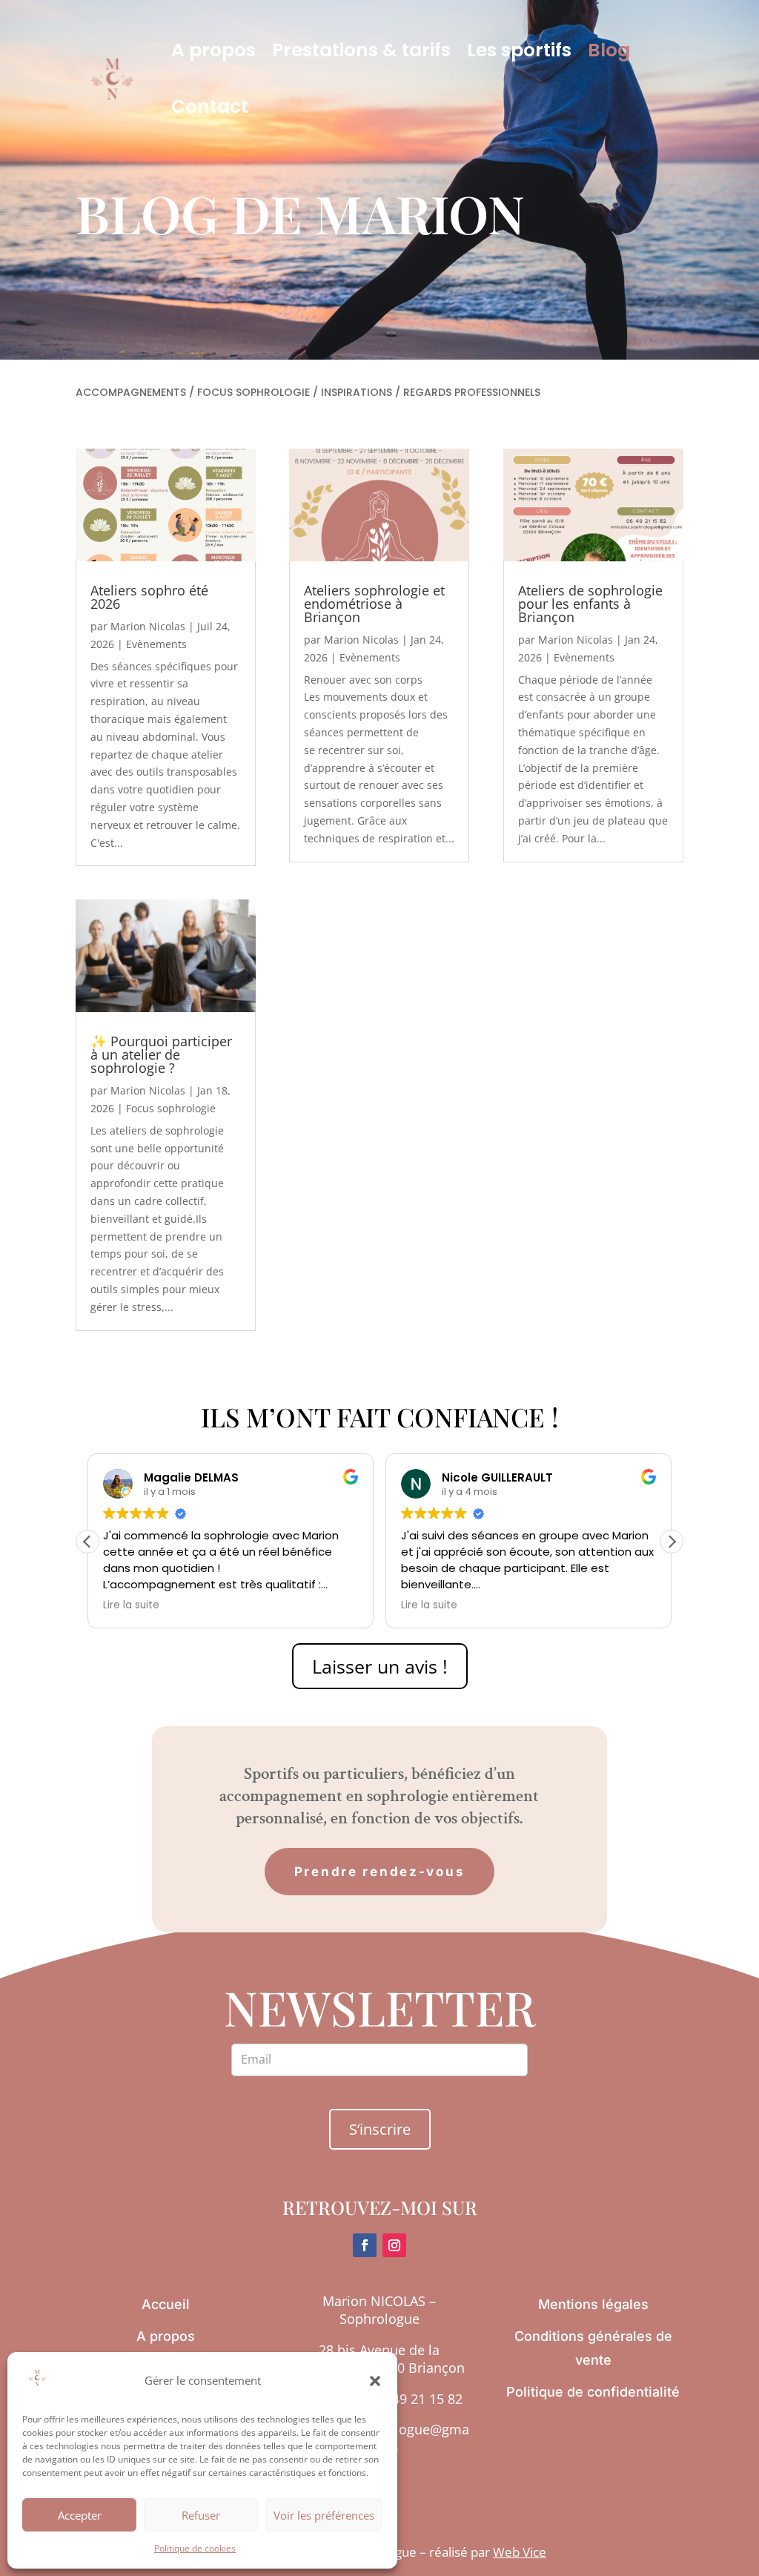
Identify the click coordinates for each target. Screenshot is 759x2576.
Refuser (201, 2515)
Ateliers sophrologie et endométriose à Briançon (374, 604)
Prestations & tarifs (361, 50)
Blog (609, 50)
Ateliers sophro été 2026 (149, 597)
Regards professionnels (472, 392)
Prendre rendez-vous (380, 1872)
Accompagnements (131, 392)
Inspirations (357, 392)
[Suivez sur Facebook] (365, 2245)
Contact (210, 106)
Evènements (156, 644)
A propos (213, 50)
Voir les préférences (324, 2515)
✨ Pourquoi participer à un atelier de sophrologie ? (161, 1054)
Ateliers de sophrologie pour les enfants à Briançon (590, 604)
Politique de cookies (195, 2548)
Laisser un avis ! (380, 1666)
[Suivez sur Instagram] (394, 2245)
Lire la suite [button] (131, 1605)
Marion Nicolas (148, 626)
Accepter (80, 2515)
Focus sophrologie (253, 392)
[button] (375, 2381)
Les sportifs (519, 50)
